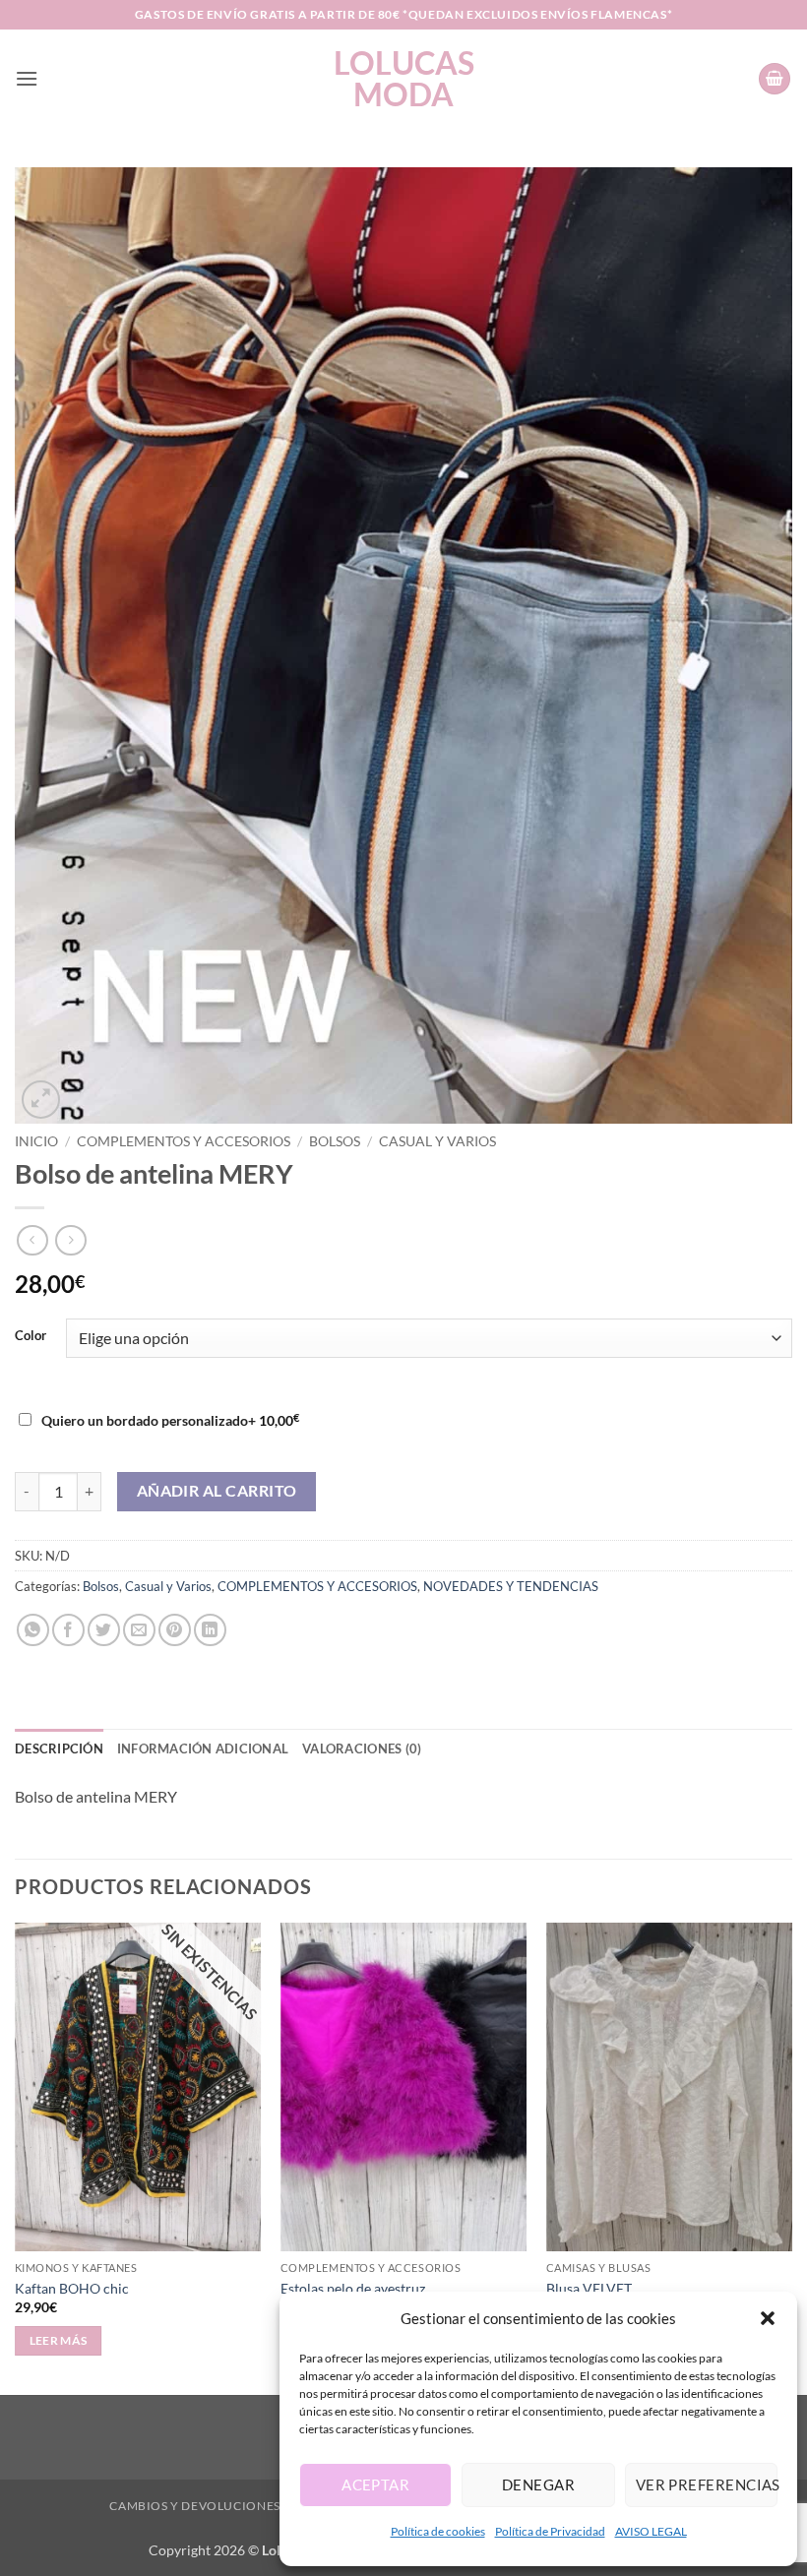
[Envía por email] (139, 1630)
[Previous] (16, 2156)
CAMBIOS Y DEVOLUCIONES (194, 2506)
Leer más (59, 2340)
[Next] (791, 2156)
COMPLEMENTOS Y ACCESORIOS (184, 1141)
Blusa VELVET (589, 2288)
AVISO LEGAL (651, 2531)
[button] (768, 2318)
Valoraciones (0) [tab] (362, 1748)
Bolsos (335, 1141)
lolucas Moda (404, 79)
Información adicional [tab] (203, 1748)
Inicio (36, 1141)
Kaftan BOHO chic (72, 2288)
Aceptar (375, 2484)
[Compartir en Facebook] (68, 1630)
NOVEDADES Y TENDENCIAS (511, 1586)
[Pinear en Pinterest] (175, 1630)
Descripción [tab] (59, 1748)
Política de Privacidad (550, 2531)
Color (31, 1336)
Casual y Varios (437, 1141)
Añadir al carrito (217, 1491)
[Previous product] (70, 1240)
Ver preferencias (707, 2484)
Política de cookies (438, 2531)
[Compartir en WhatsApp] (33, 1630)
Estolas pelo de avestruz (353, 2288)
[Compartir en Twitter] (104, 1630)
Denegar (538, 2484)
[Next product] (32, 1240)
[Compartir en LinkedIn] (210, 1630)
